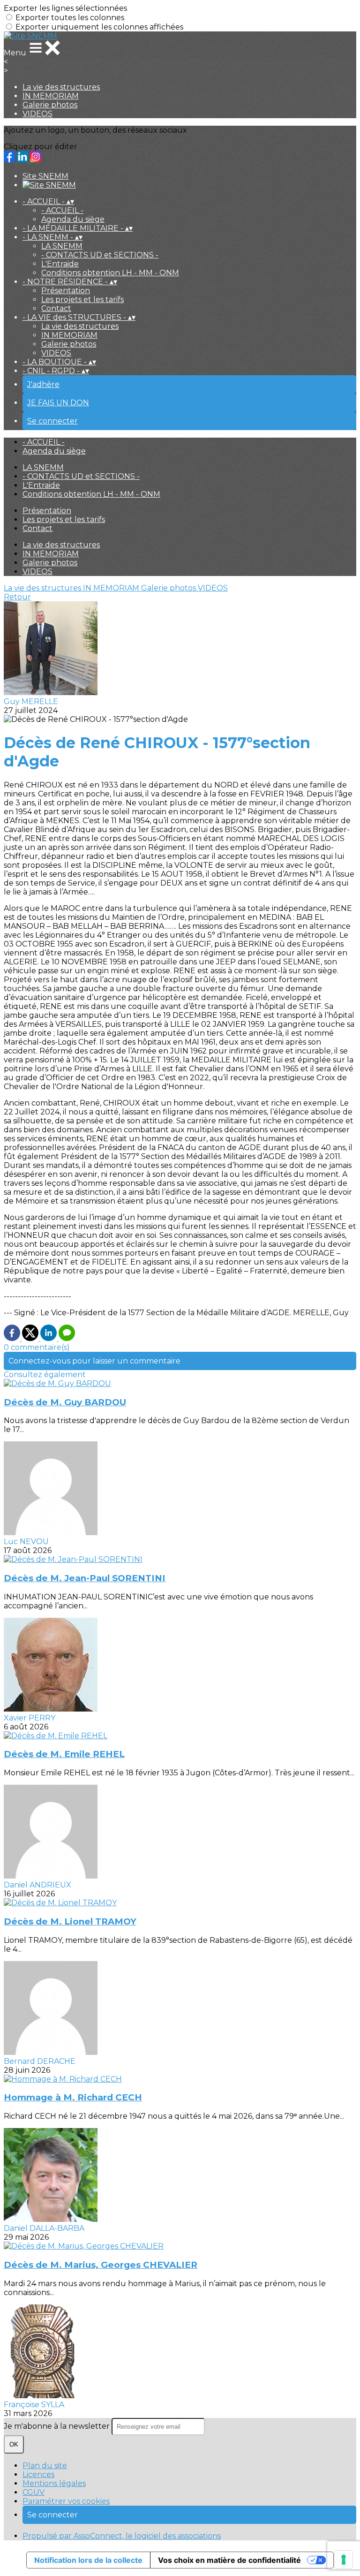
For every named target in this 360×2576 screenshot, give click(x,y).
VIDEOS (37, 114)
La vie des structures (61, 87)
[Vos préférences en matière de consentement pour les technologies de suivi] (344, 2560)
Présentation (66, 291)
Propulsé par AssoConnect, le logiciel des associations (122, 2536)
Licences (38, 2474)
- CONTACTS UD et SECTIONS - (100, 255)
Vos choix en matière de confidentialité (229, 2560)
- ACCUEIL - (62, 210)
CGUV (34, 2492)
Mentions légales (54, 2483)
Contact (56, 308)
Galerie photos (50, 105)
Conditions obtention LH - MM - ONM (110, 273)
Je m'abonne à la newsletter (58, 2426)
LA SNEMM (62, 246)
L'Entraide (60, 264)
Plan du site (45, 2466)
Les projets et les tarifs (82, 299)
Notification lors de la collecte (88, 2560)
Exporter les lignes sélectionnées (65, 8)
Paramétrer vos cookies (66, 2501)
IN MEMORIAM (51, 96)
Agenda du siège (73, 219)
